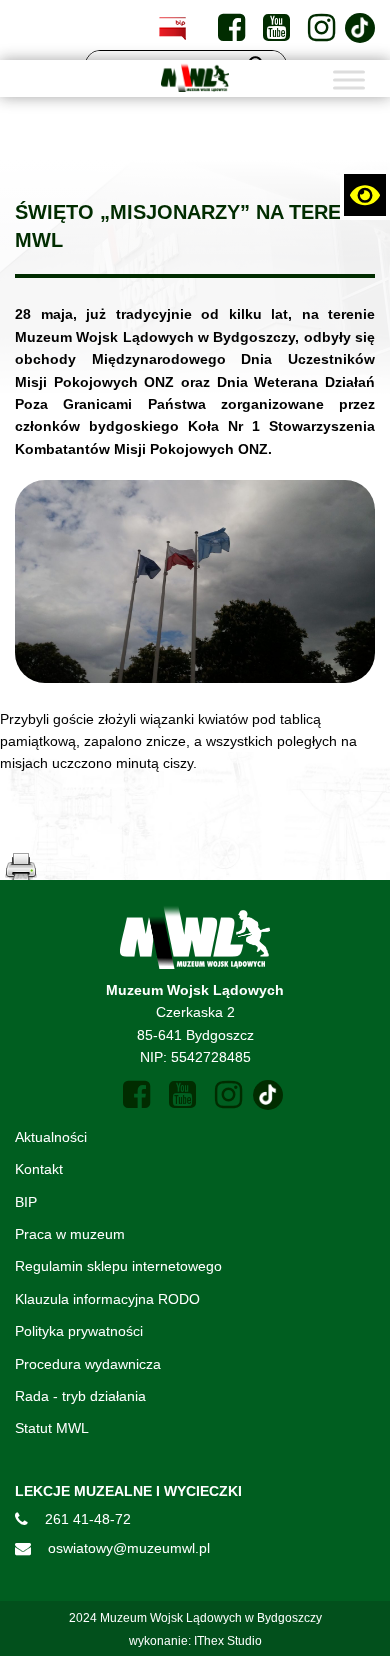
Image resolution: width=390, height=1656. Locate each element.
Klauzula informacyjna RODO (107, 1299)
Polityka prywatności (79, 1331)
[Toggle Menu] (349, 79)
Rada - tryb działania (80, 1396)
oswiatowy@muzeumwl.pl (129, 1548)
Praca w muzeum (70, 1234)
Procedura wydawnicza (88, 1364)
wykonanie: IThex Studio (195, 1641)
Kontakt (39, 1169)
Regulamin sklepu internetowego (118, 1266)
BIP (26, 1202)
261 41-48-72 (88, 1519)
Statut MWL (52, 1428)
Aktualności (51, 1137)
